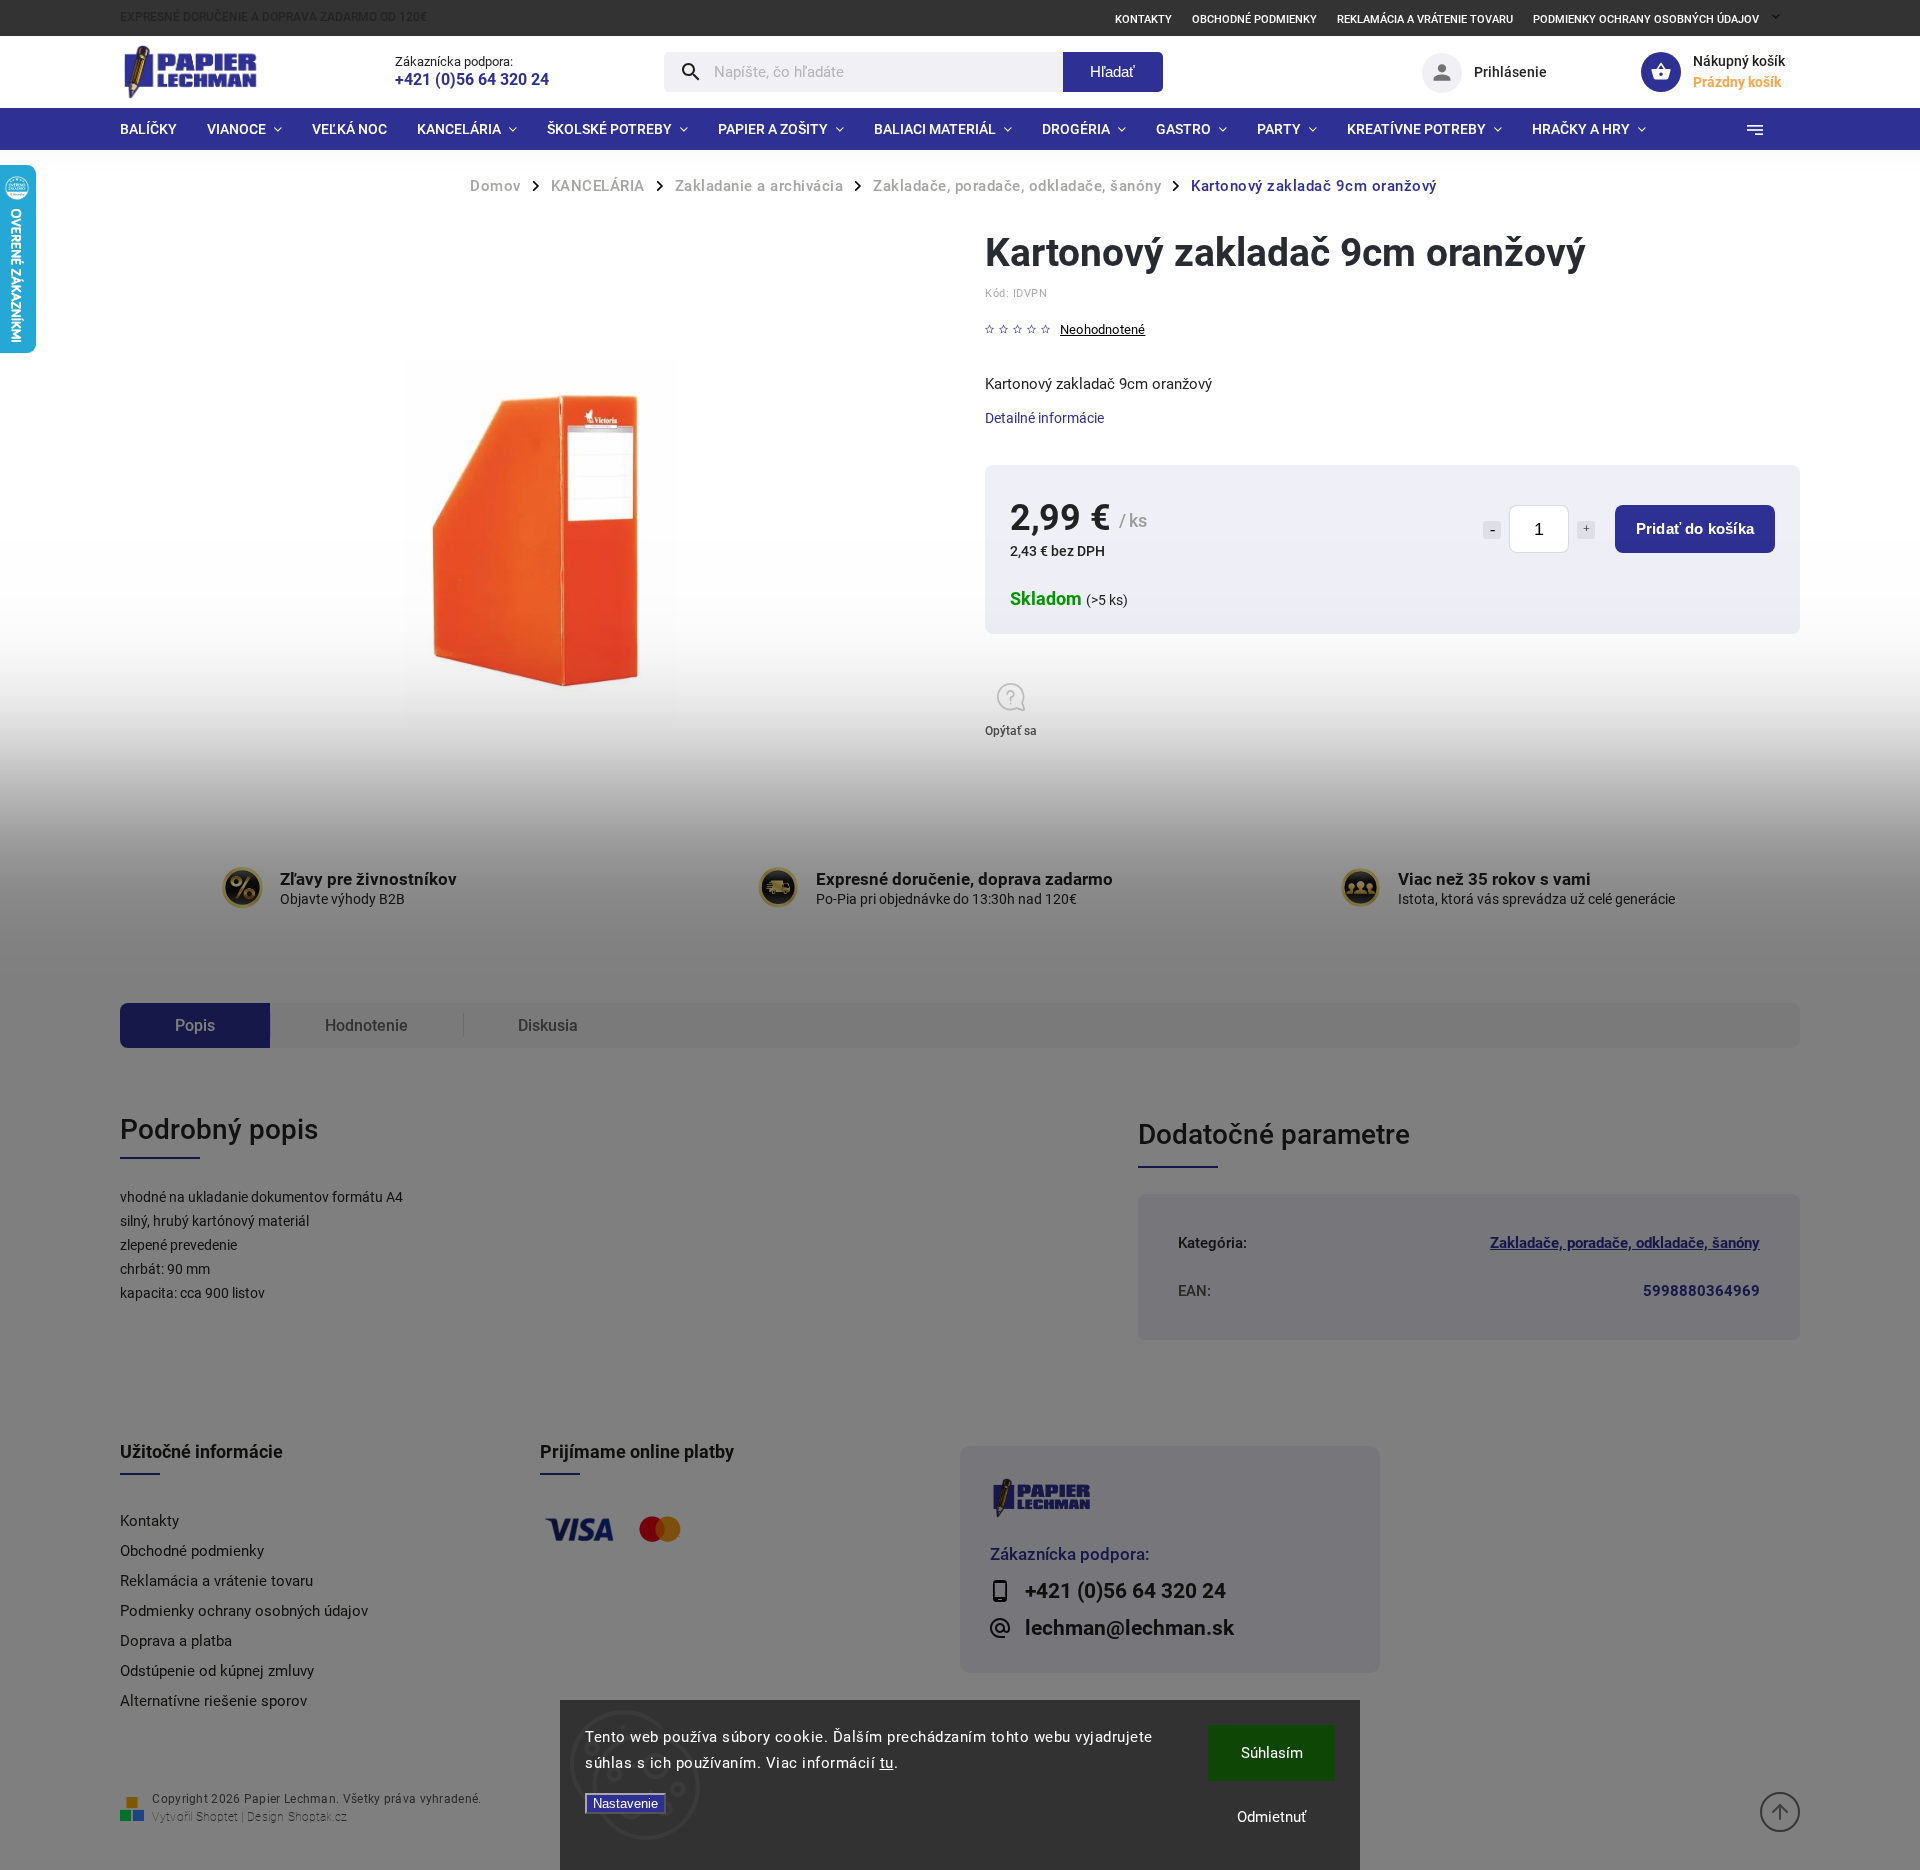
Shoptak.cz (317, 1817)
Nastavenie (625, 1803)
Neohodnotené (1102, 330)
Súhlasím (1272, 1753)
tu (887, 1763)
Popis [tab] (195, 1025)
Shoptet (217, 1817)
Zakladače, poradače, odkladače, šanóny (1625, 1243)
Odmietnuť (1271, 1817)
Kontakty (1143, 19)
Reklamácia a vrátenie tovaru (1425, 19)
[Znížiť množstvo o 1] (1492, 530)
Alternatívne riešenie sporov (213, 1701)
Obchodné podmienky (1254, 19)
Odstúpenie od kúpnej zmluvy (217, 1671)
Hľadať (1112, 71)
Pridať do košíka (1695, 528)
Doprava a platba (176, 1641)
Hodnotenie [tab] (366, 1025)
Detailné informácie (1044, 418)
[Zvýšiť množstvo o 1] (1586, 530)
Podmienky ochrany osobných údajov (1646, 19)
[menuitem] (156, 129)
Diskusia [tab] (548, 1025)
